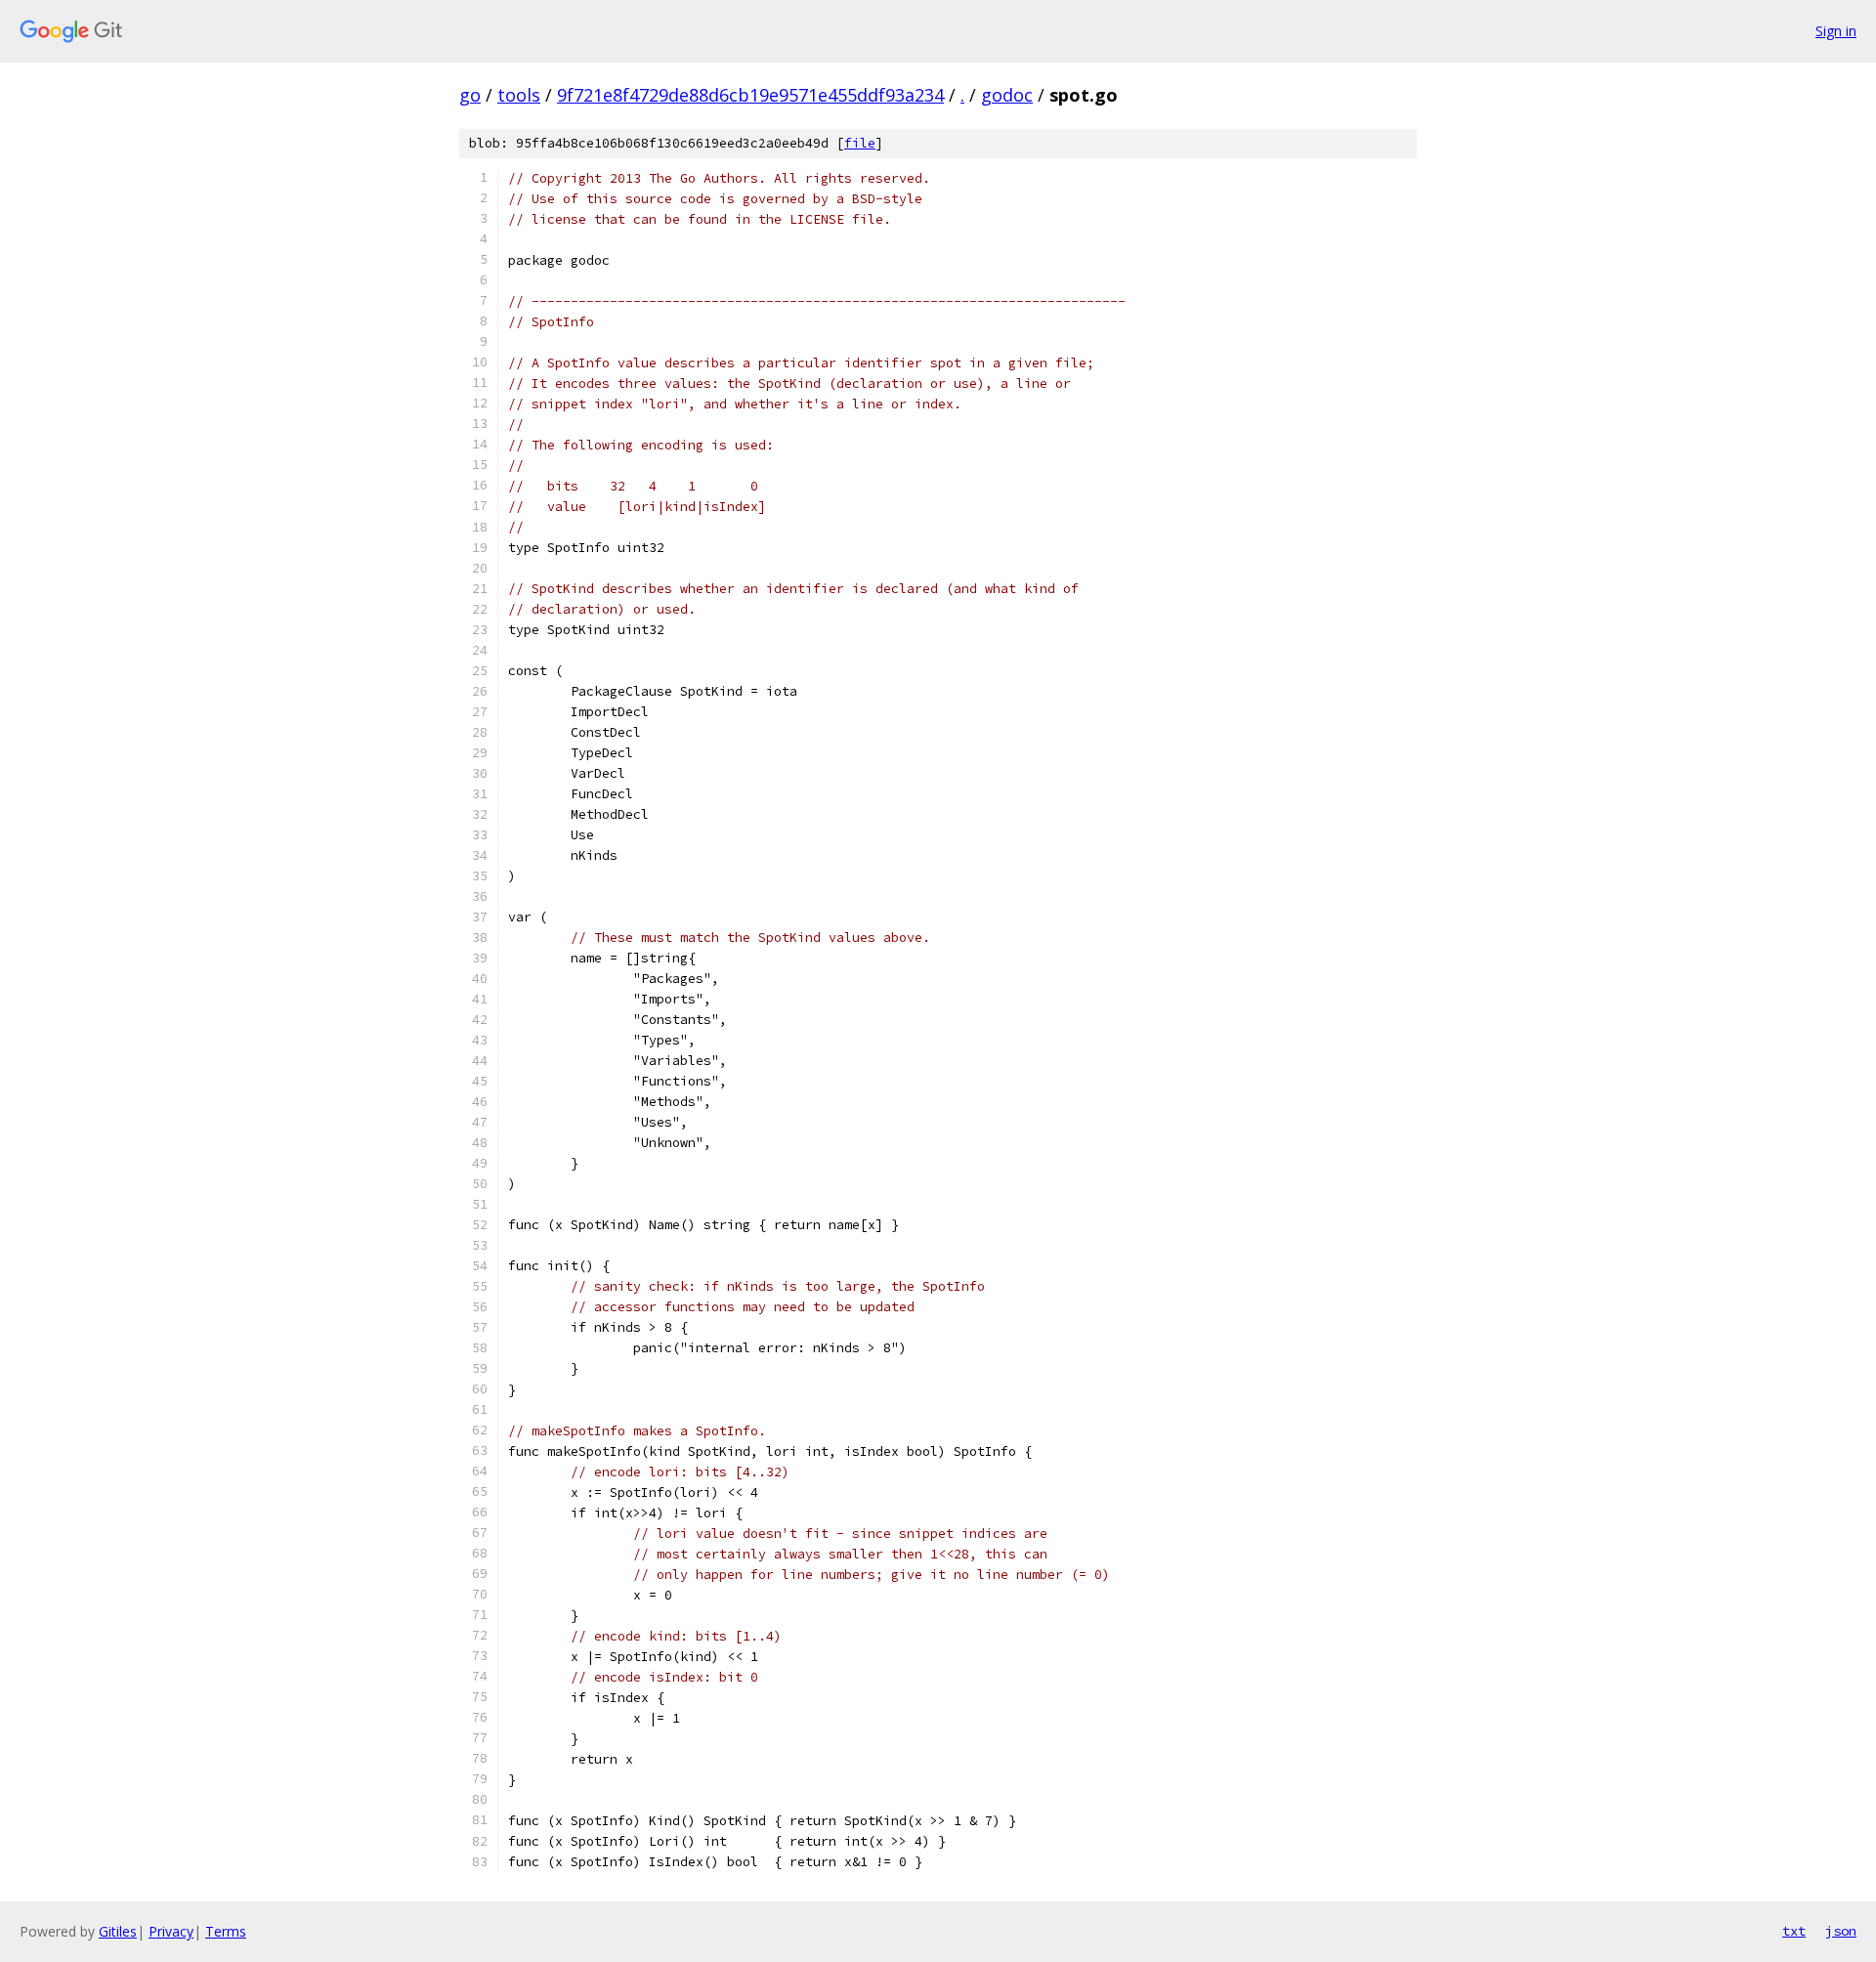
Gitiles (118, 1931)
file (860, 143)
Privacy (171, 1931)
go (470, 95)
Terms (226, 1931)
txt (1794, 1931)
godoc (1007, 95)
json (1841, 1931)
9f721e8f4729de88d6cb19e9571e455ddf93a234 (750, 95)
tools (519, 95)
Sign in (1836, 31)
